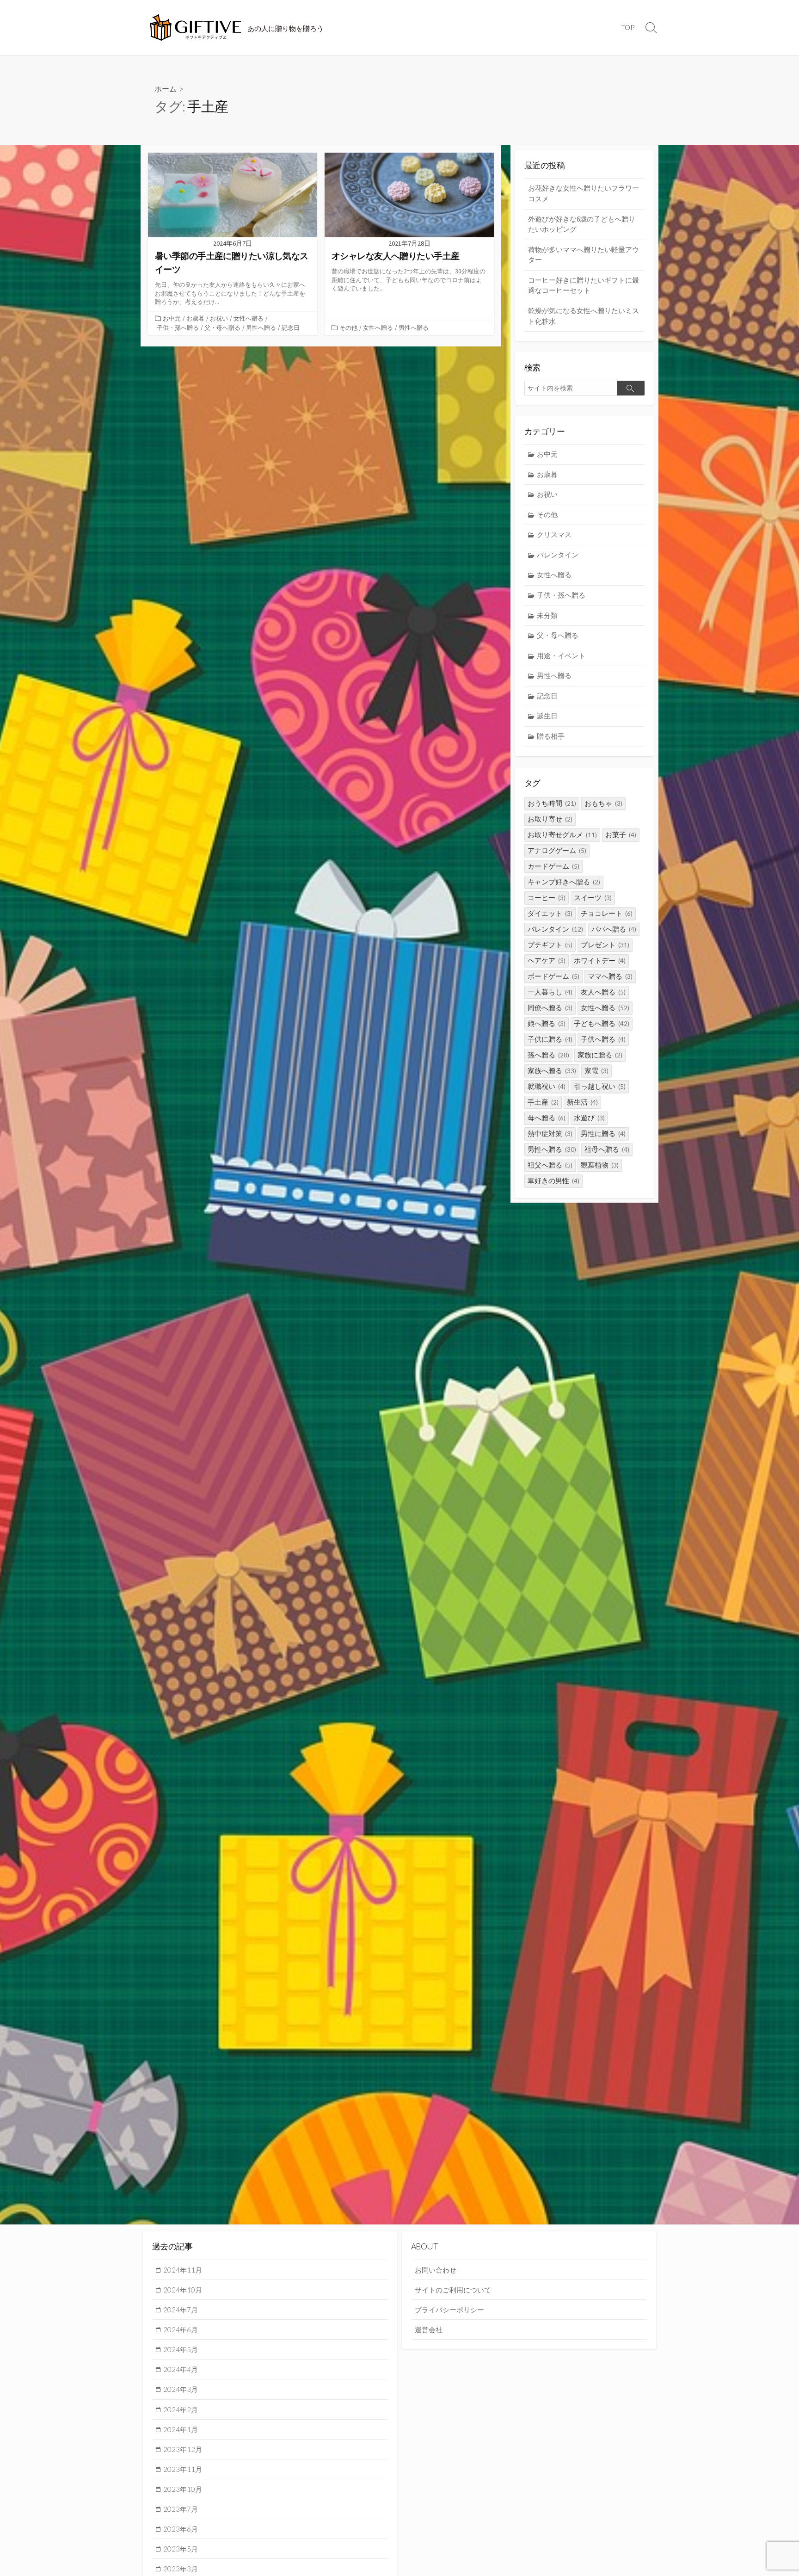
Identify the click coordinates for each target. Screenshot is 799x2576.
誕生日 (547, 716)
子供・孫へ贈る (178, 327)
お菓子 (621, 835)
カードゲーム (553, 866)
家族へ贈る (552, 1071)
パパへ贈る (614, 929)
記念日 (291, 327)
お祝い (219, 318)
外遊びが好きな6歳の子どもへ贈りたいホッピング (582, 224)
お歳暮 (195, 318)
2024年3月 (181, 2389)
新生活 (582, 1102)
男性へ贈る (261, 327)
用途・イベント (561, 656)
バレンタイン (558, 555)
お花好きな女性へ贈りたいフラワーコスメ (584, 193)
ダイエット (550, 913)
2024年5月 (181, 2349)
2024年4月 (181, 2369)
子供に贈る (550, 1039)
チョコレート (607, 913)
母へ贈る (547, 1118)
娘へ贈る (547, 1023)
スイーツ (593, 898)
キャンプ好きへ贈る (564, 882)
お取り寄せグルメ (562, 835)
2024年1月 (181, 2429)
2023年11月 (183, 2469)
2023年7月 (181, 2509)
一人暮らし (550, 992)
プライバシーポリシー (449, 2310)
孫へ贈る (548, 1055)
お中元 (172, 318)
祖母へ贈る (607, 1149)
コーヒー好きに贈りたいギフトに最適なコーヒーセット (584, 285)
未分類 (547, 615)
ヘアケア (547, 961)
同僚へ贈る (550, 1008)
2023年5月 (181, 2549)
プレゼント (605, 945)
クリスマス (554, 534)
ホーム (166, 89)
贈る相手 (551, 736)
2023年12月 (183, 2449)
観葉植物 (600, 1165)
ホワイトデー (600, 961)
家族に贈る (600, 1055)
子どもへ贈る (602, 1023)
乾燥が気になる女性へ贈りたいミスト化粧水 (584, 316)
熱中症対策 (550, 1134)
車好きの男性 (553, 1181)
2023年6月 (181, 2529)
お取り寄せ (550, 819)
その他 (348, 327)
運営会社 (429, 2329)
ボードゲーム (553, 976)
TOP (628, 27)
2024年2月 (181, 2409)
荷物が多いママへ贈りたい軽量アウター (584, 255)
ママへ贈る (610, 976)
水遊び (589, 1118)
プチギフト (550, 945)
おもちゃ (603, 803)
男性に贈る (603, 1134)
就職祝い (547, 1086)
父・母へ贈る (222, 327)
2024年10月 (183, 2290)
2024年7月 (181, 2310)
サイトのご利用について (453, 2290)
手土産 (543, 1102)
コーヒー (547, 898)
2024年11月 (183, 2270)
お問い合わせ (436, 2270)
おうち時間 (552, 803)
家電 (596, 1071)
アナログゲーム (557, 850)
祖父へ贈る (550, 1165)
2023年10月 (183, 2489)
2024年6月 (181, 2329)
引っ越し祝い (600, 1086)
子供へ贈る (603, 1039)
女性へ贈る (249, 318)
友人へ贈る (603, 992)
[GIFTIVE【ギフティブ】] (196, 28)
